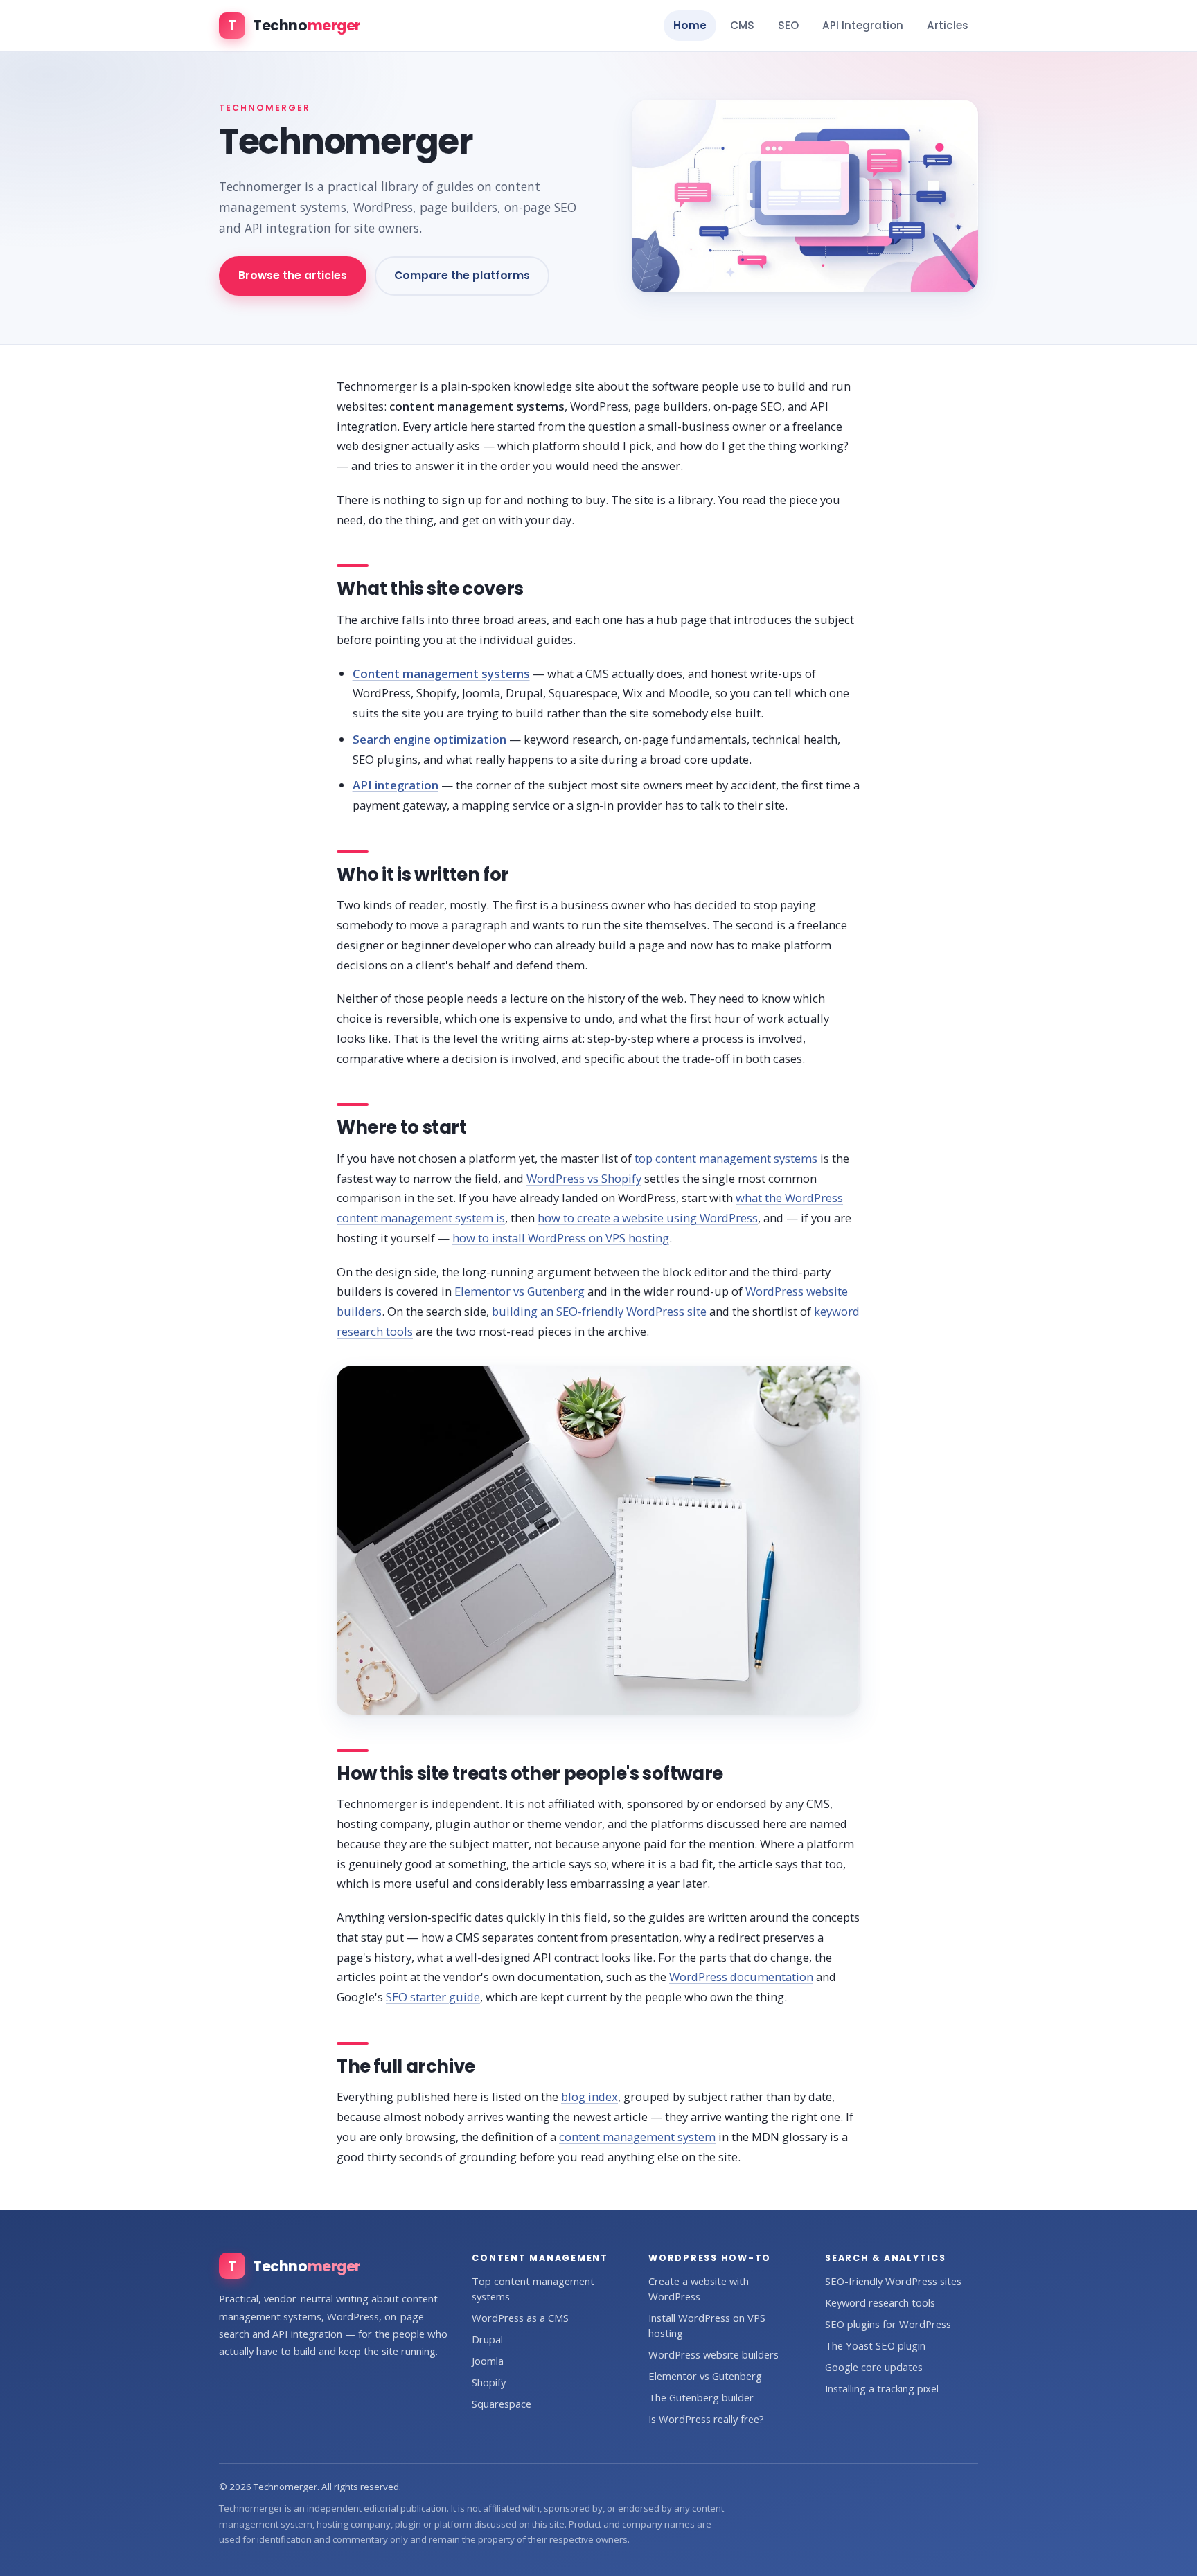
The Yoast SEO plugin (875, 2345)
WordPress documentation (741, 1977)
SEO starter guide (433, 1997)
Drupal (487, 2339)
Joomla (488, 2361)
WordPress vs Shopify (584, 1178)
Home (690, 25)
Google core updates (874, 2367)
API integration (396, 785)
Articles (948, 25)
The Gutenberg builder (701, 2397)
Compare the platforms (462, 275)
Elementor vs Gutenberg (520, 1291)
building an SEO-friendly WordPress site (599, 1311)
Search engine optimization (429, 739)
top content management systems (726, 1158)
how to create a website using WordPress (648, 1218)
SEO (788, 25)
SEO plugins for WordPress (888, 2324)
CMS (742, 25)
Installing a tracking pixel (882, 2388)
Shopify (489, 2382)
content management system (637, 2137)
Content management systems (441, 673)
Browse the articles (293, 275)
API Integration (863, 25)
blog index (589, 2096)
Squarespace (502, 2404)
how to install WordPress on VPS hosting (561, 1238)
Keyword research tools (880, 2302)
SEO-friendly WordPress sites (893, 2281)
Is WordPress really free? (706, 2419)
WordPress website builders (713, 2354)
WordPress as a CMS (520, 2318)
